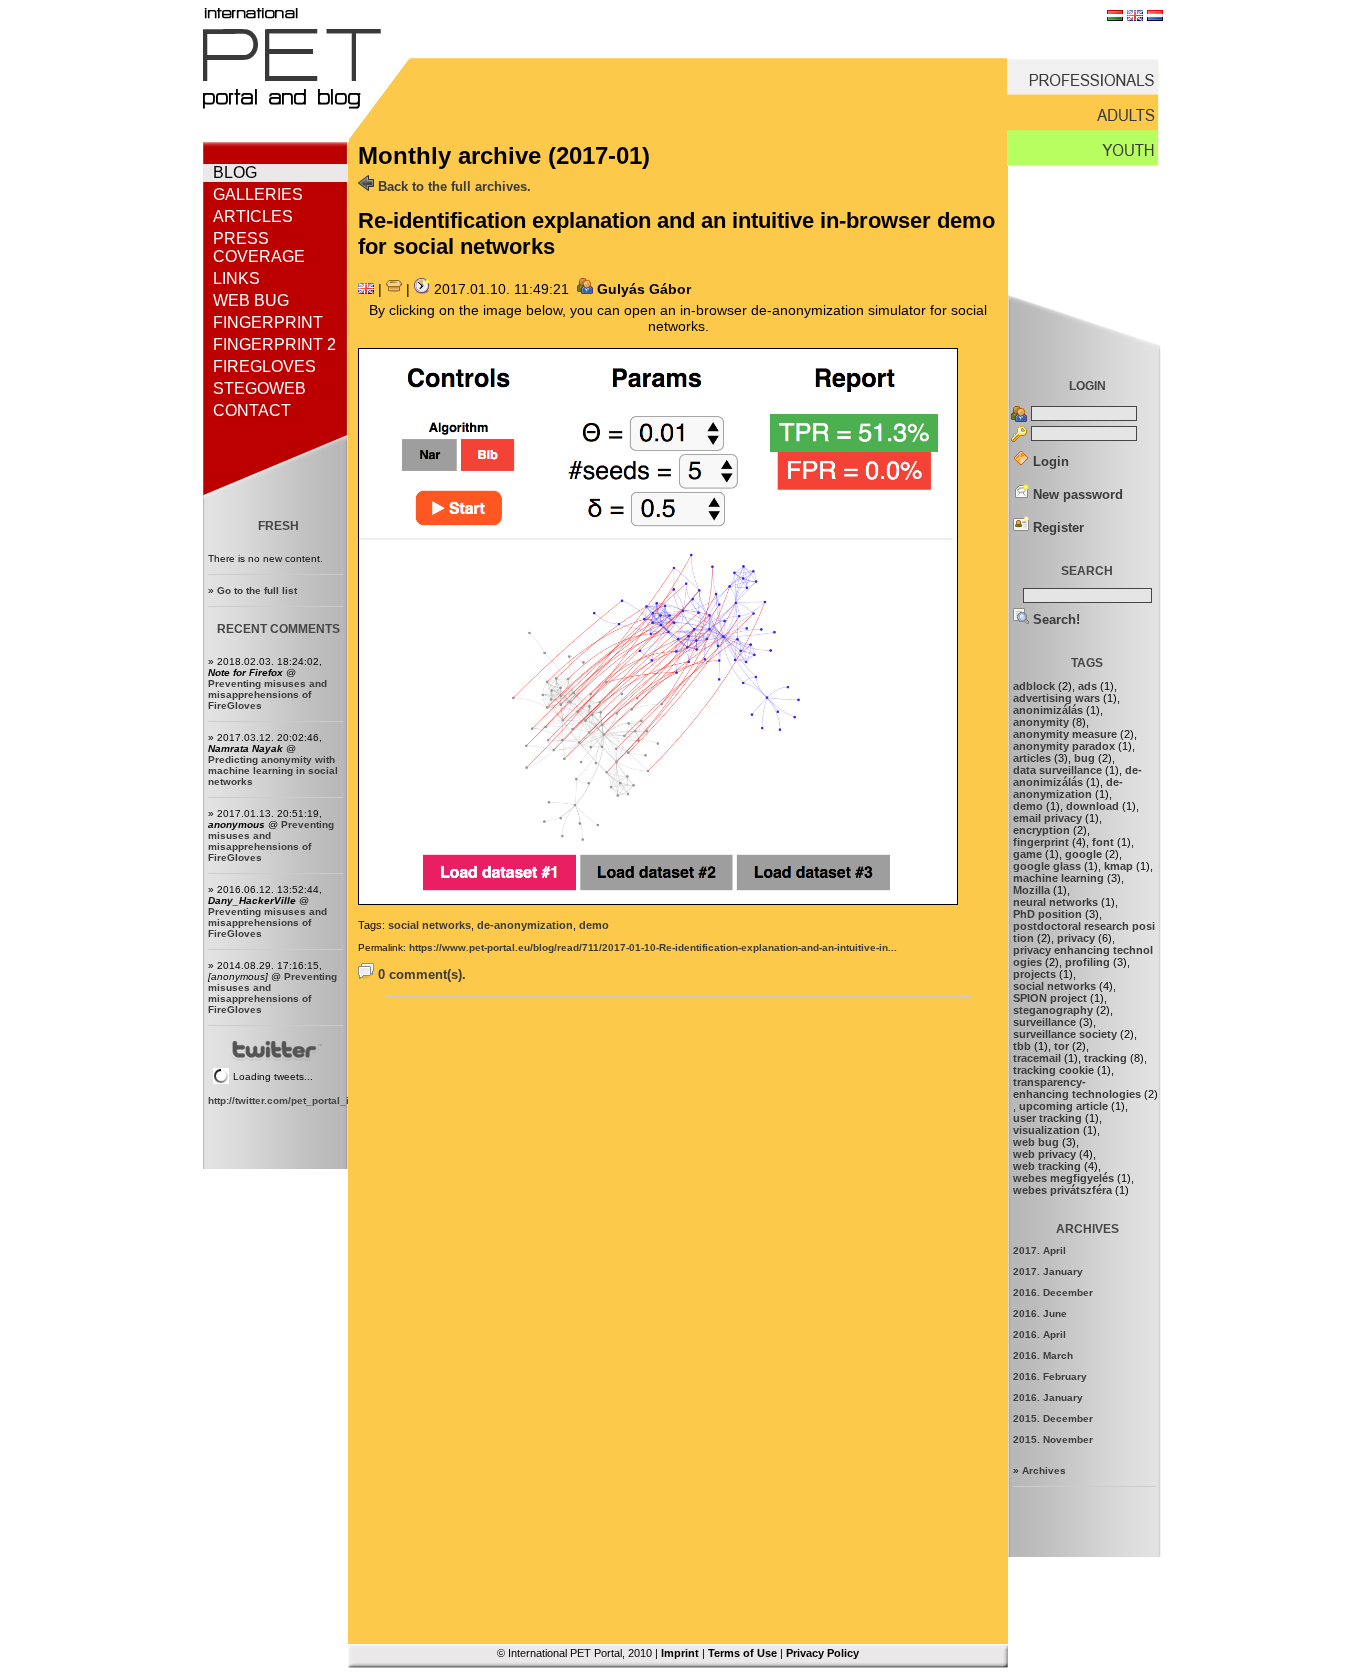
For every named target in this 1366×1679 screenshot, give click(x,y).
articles (1032, 758)
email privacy (1047, 818)
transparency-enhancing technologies (1077, 1088)
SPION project (1050, 998)
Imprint (680, 1653)
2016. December (1053, 1292)
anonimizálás (1048, 710)
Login (1049, 461)
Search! (1054, 619)
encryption (1041, 830)
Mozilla (1031, 890)
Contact (252, 410)
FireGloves (264, 366)
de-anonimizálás (1077, 776)
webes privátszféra (1062, 1190)
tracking (1105, 1058)
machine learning (1058, 878)
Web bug (251, 300)
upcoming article (1063, 1106)
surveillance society (1065, 1034)
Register (1056, 527)
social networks (429, 925)
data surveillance (1057, 770)
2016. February (1050, 1376)
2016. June (1040, 1313)
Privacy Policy (822, 1653)
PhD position (1047, 914)
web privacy (1044, 1154)
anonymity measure (1065, 734)
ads (1087, 686)
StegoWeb (259, 388)
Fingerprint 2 (274, 344)
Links (236, 278)
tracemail (1037, 1058)
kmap (1118, 866)
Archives (1044, 1470)
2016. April (1039, 1334)
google (1083, 854)
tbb (1022, 1046)
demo (594, 925)
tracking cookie (1053, 1070)
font (1103, 842)
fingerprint (1041, 842)
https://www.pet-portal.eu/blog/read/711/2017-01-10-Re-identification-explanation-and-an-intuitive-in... (653, 947)
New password (1076, 494)
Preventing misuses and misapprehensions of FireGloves (267, 694)
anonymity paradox (1064, 746)
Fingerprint (268, 322)
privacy (1076, 938)
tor (1061, 1046)
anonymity (1041, 722)
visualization (1046, 1130)
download (1092, 806)
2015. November (1053, 1439)
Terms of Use (742, 1653)
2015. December (1053, 1418)
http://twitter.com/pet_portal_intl (284, 1100)
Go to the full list (257, 590)
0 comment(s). (420, 974)
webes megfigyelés (1063, 1178)
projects (1034, 974)
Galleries (258, 194)
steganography (1053, 1010)
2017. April (1039, 1250)
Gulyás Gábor (644, 289)
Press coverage (259, 247)
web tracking (1047, 1166)
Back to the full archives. (452, 186)
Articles (253, 216)
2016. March (1043, 1355)
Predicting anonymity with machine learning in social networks (273, 770)
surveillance (1044, 1022)
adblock (1034, 686)
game (1027, 854)
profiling (1087, 962)
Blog (235, 172)
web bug (1036, 1142)
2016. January (1048, 1397)
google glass (1047, 866)
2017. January (1048, 1271)
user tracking (1047, 1118)
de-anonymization (525, 925)
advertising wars (1056, 698)
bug (1084, 758)
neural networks (1055, 902)
